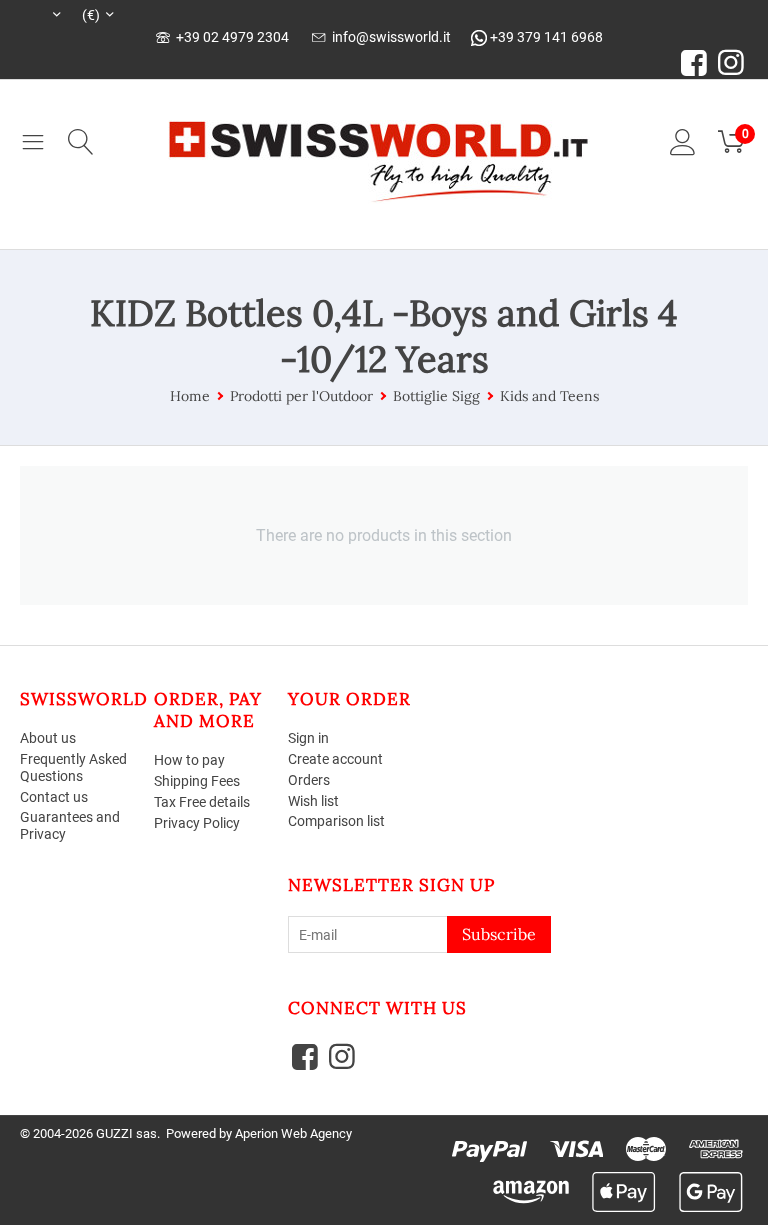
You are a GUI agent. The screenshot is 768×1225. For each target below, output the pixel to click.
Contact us (54, 797)
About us (48, 738)
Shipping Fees (197, 781)
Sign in (308, 738)
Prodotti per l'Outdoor (301, 396)
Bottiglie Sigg (436, 396)
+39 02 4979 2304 (229, 37)
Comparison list (336, 821)
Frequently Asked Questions (73, 767)
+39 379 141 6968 (545, 37)
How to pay (189, 760)
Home (190, 396)
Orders (309, 780)
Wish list (313, 801)
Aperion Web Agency (293, 1133)
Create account (335, 759)
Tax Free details (202, 802)
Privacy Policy (197, 823)
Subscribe (499, 934)
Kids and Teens (549, 396)
